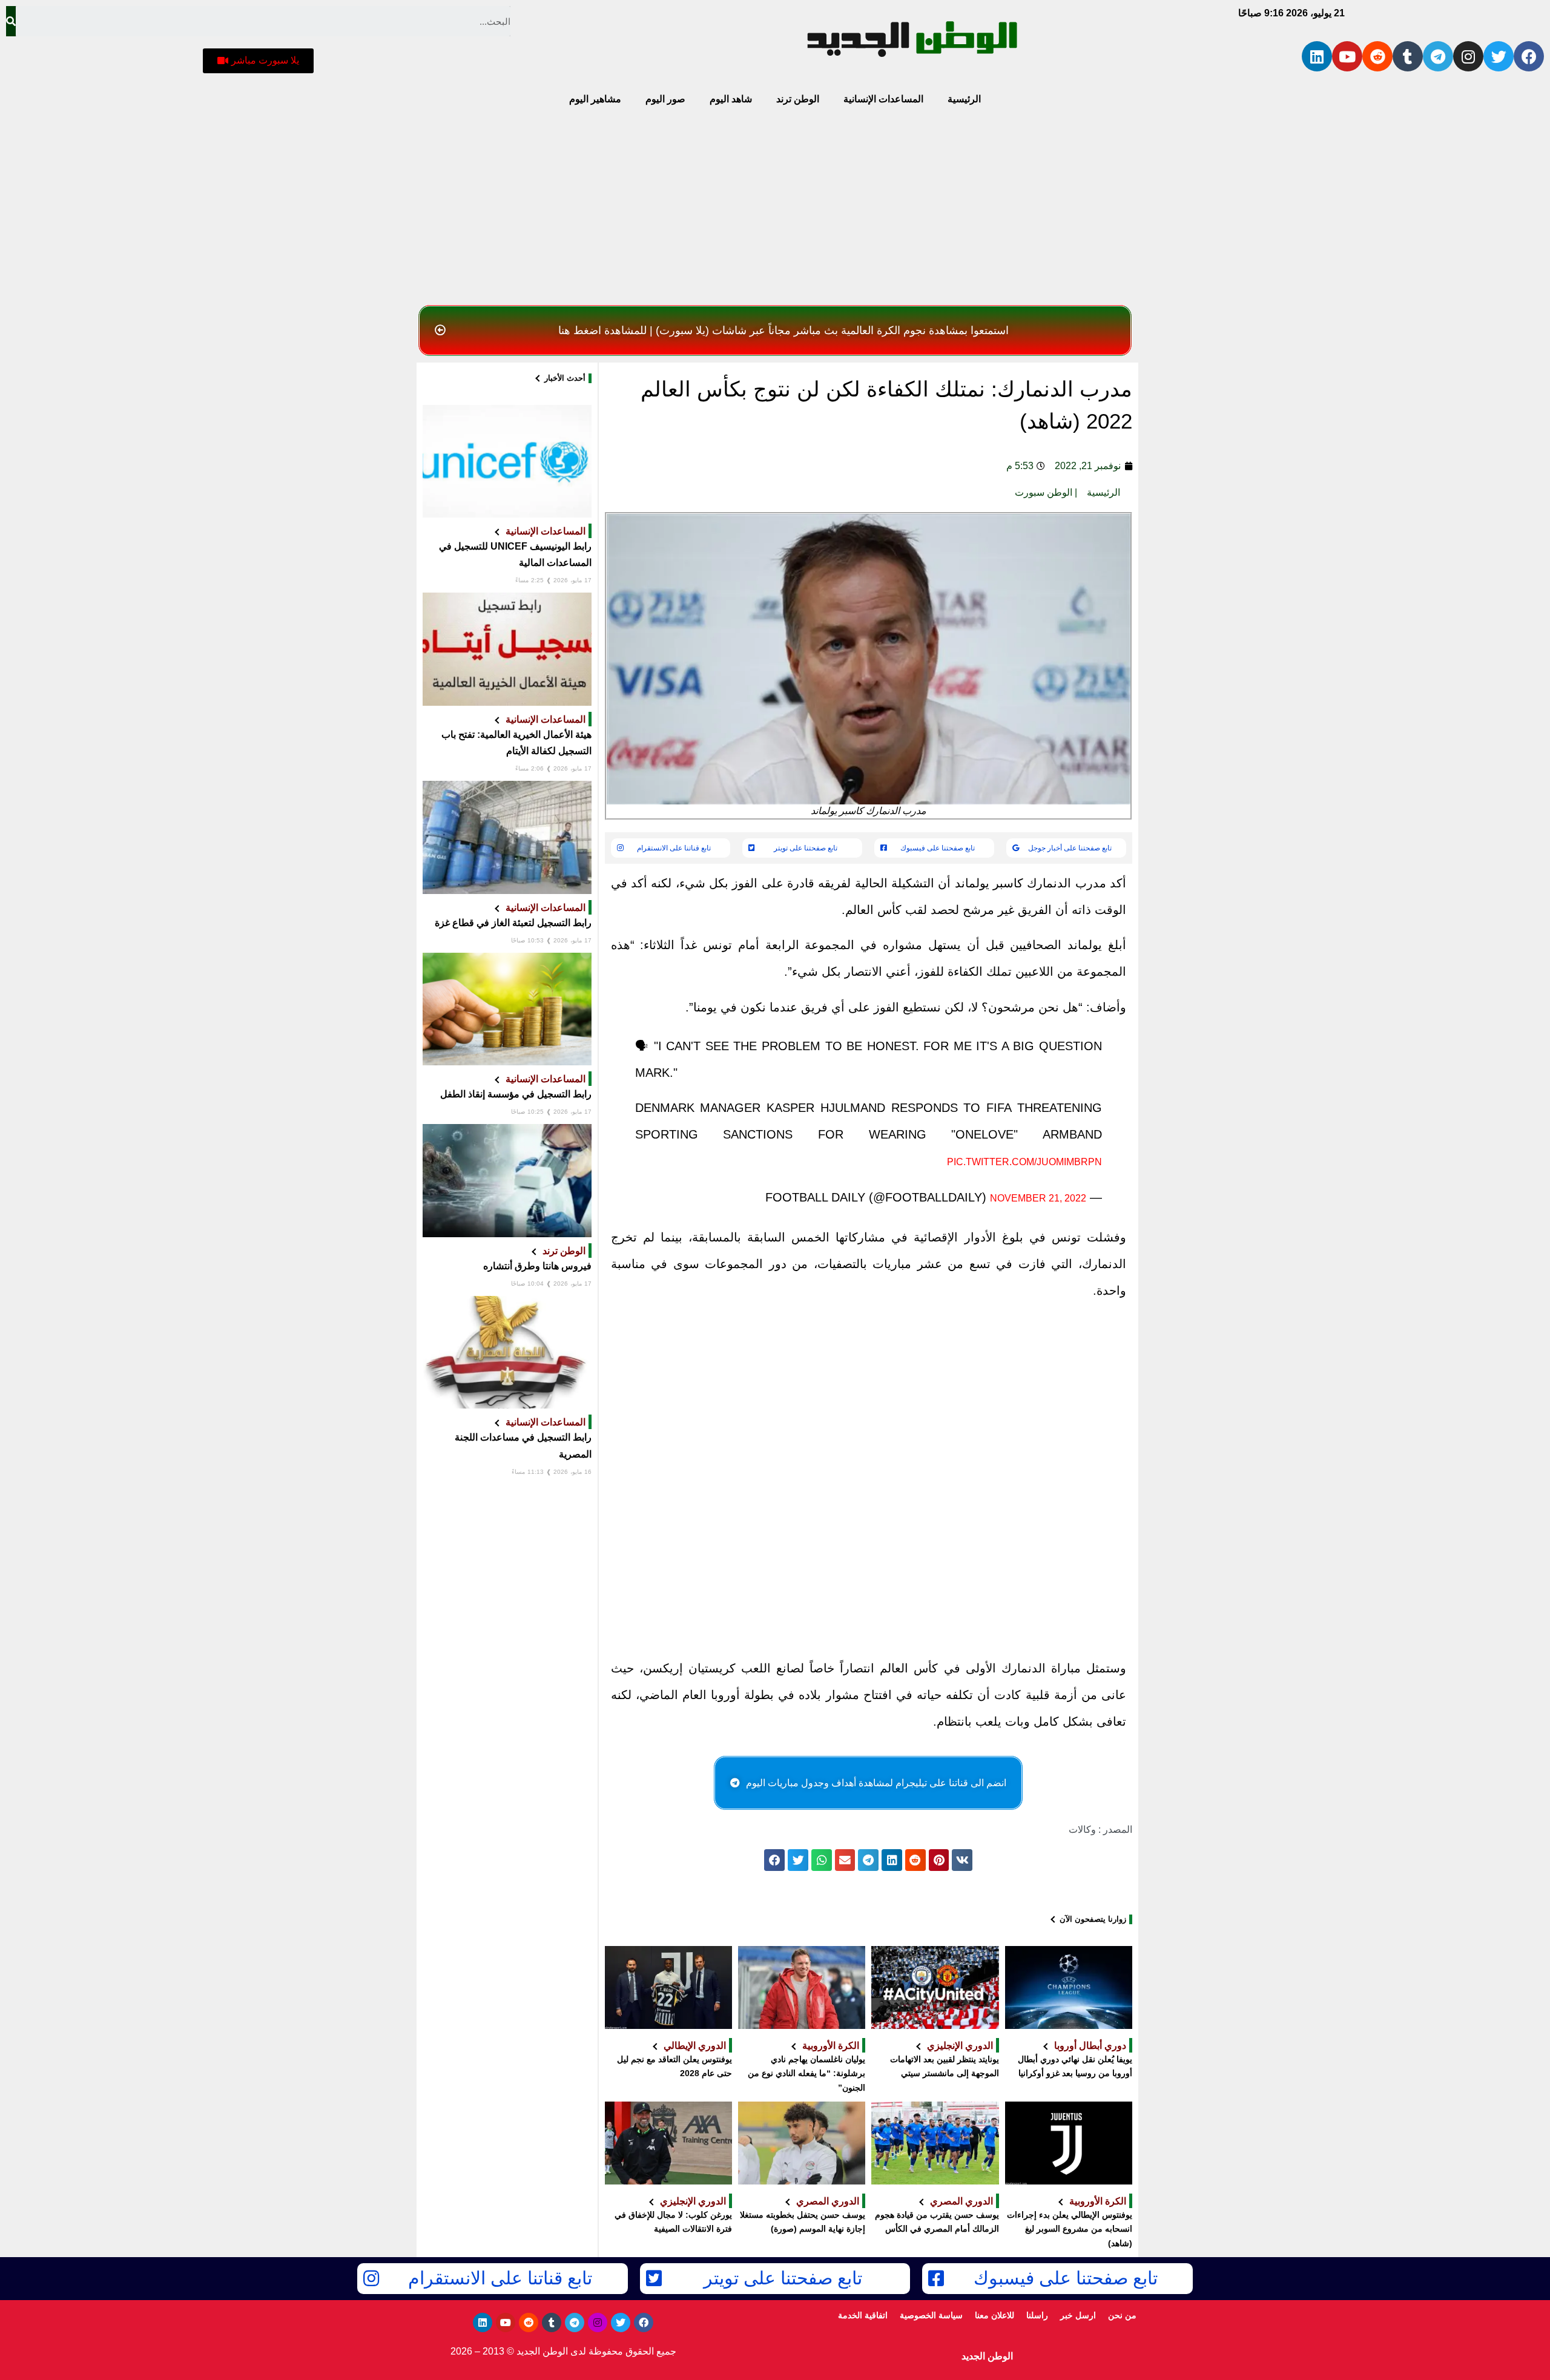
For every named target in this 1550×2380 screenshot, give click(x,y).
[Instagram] (1468, 56)
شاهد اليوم (731, 99)
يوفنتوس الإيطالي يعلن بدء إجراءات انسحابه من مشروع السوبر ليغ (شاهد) (1070, 2229)
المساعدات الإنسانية (883, 99)
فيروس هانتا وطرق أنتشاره (537, 1266)
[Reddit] (1377, 56)
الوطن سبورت (1044, 492)
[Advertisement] (775, 209)
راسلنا (1037, 2315)
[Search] (11, 21)
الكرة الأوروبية (831, 2045)
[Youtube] (1347, 56)
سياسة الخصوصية (931, 2315)
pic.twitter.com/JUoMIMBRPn (1024, 1162)
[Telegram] (1438, 56)
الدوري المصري (961, 2201)
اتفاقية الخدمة (863, 2315)
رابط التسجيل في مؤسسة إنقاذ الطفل (516, 1094)
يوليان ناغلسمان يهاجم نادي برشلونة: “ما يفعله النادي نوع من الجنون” (806, 2074)
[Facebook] (1529, 56)
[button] (258, 61)
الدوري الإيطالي (695, 2045)
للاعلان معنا (994, 2315)
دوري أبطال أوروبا (1090, 2045)
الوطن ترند (798, 99)
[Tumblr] (1408, 56)
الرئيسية (964, 99)
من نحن (1122, 2315)
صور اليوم (665, 99)
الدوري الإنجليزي (960, 2045)
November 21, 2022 (1038, 1198)
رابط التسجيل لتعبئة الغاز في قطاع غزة (513, 923)
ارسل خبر (1078, 2315)
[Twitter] (1499, 56)
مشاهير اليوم (595, 99)
